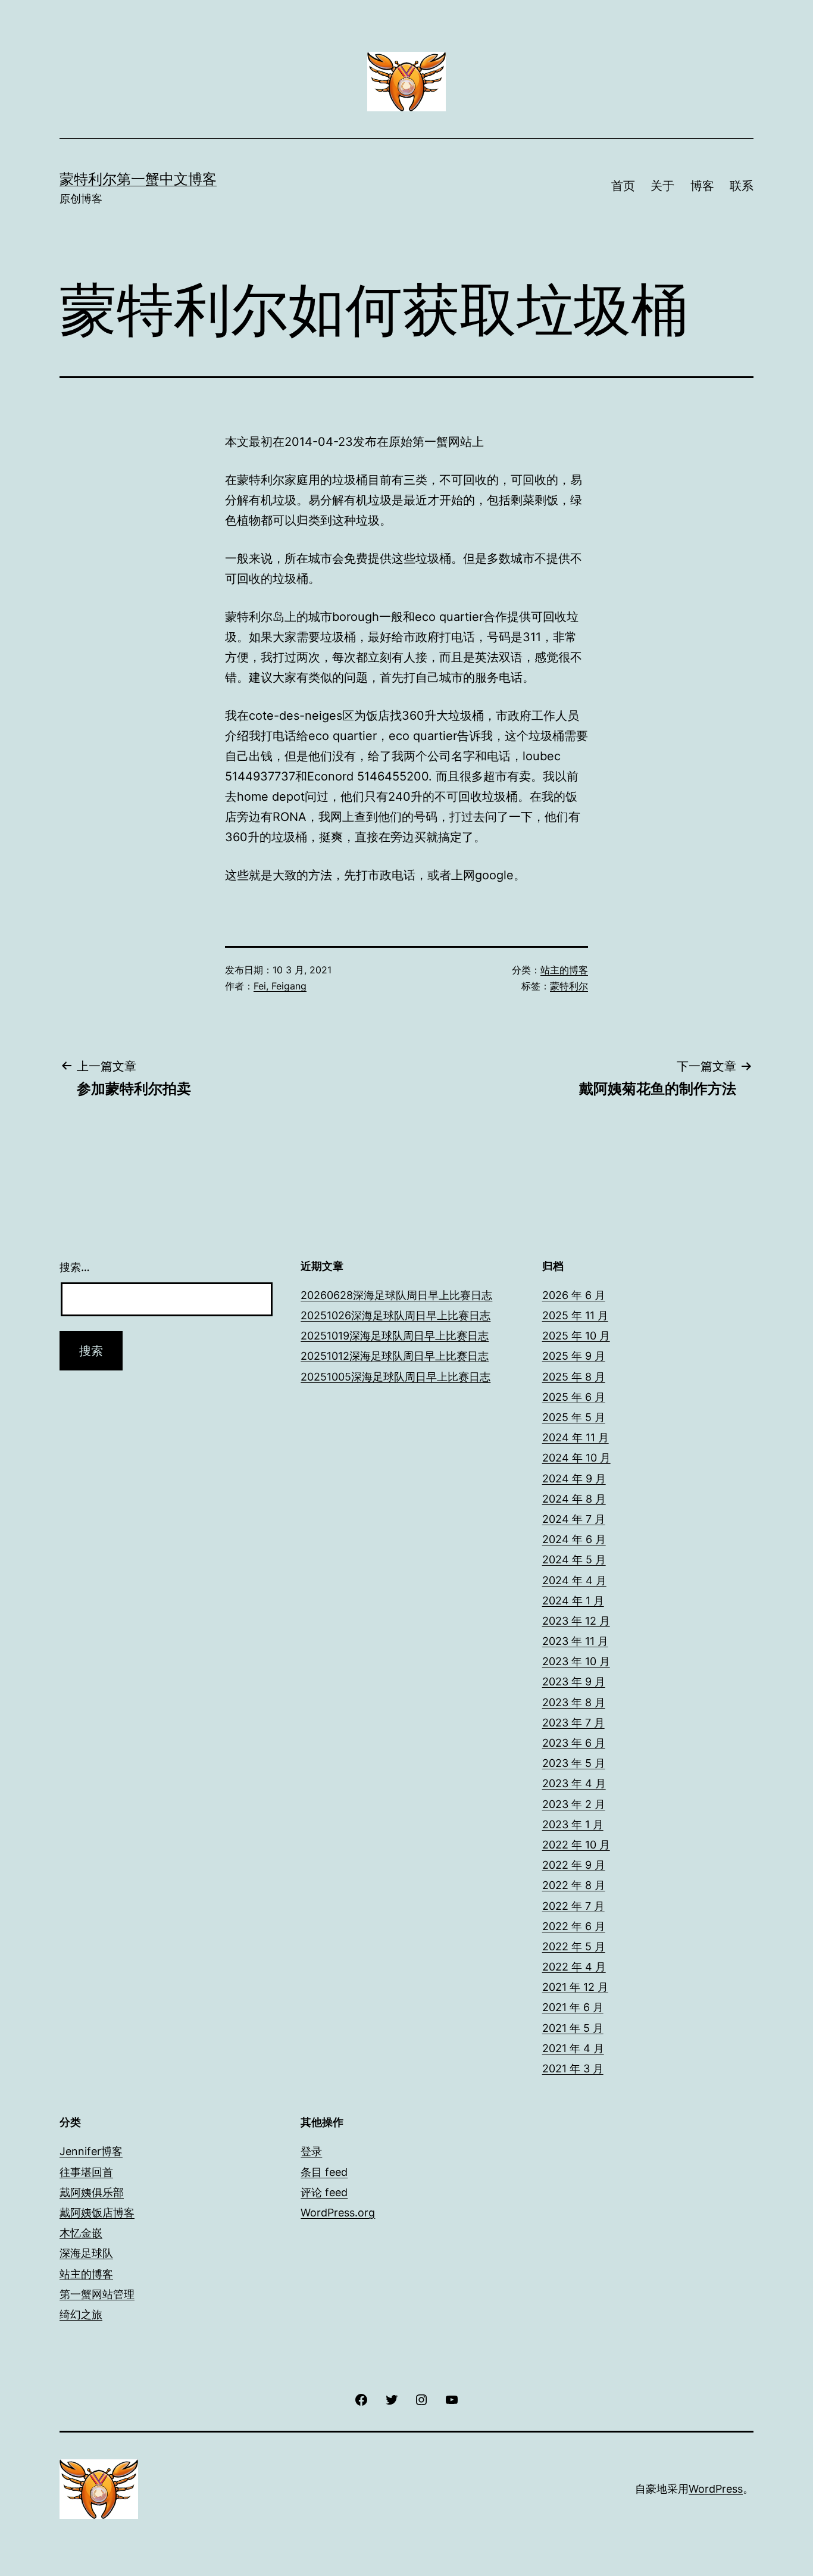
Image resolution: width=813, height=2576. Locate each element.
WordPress (716, 2489)
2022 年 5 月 (574, 1946)
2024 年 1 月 (573, 1601)
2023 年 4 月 (574, 1783)
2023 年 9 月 (574, 1682)
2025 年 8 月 (574, 1377)
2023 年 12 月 (576, 1621)
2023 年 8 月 (574, 1702)
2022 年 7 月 (573, 1906)
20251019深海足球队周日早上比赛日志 (395, 1336)
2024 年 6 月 (574, 1539)
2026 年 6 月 (574, 1295)
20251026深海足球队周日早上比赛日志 (395, 1315)
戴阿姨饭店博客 (97, 2213)
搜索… (75, 1267)
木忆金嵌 (81, 2233)
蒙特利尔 (569, 986)
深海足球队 (86, 2253)
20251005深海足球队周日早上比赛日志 (395, 1377)
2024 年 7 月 (574, 1519)
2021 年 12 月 (575, 1987)
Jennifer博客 (91, 2151)
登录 (311, 2151)
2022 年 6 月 (574, 1926)
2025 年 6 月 (574, 1397)
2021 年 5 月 (573, 2028)
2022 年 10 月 (576, 1845)
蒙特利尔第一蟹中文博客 (138, 179)
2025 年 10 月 (576, 1336)
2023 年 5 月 (574, 1763)
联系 (742, 186)
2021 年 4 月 (573, 2048)
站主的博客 (564, 970)
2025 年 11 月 (575, 1315)
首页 (623, 186)
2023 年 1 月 (573, 1824)
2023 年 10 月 (576, 1661)
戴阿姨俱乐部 (92, 2192)
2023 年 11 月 (575, 1641)
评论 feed (324, 2192)
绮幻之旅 (81, 2314)
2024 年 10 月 (576, 1458)
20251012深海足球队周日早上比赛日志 (395, 1356)
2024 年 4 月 (574, 1580)
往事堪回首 (86, 2172)
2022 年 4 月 (574, 1967)
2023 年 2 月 (574, 1804)
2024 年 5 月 (574, 1559)
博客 (702, 186)
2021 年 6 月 (573, 2007)
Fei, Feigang (280, 986)
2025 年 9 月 (574, 1356)
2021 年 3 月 (573, 2068)
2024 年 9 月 (574, 1479)
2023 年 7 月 (573, 1723)
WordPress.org (338, 2213)
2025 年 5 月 (574, 1417)
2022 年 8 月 (574, 1885)
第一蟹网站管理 (97, 2294)
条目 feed (324, 2172)
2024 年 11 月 (576, 1437)
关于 (662, 186)
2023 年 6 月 (574, 1743)
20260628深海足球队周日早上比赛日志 (396, 1295)
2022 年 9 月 (574, 1865)
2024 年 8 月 (574, 1499)
